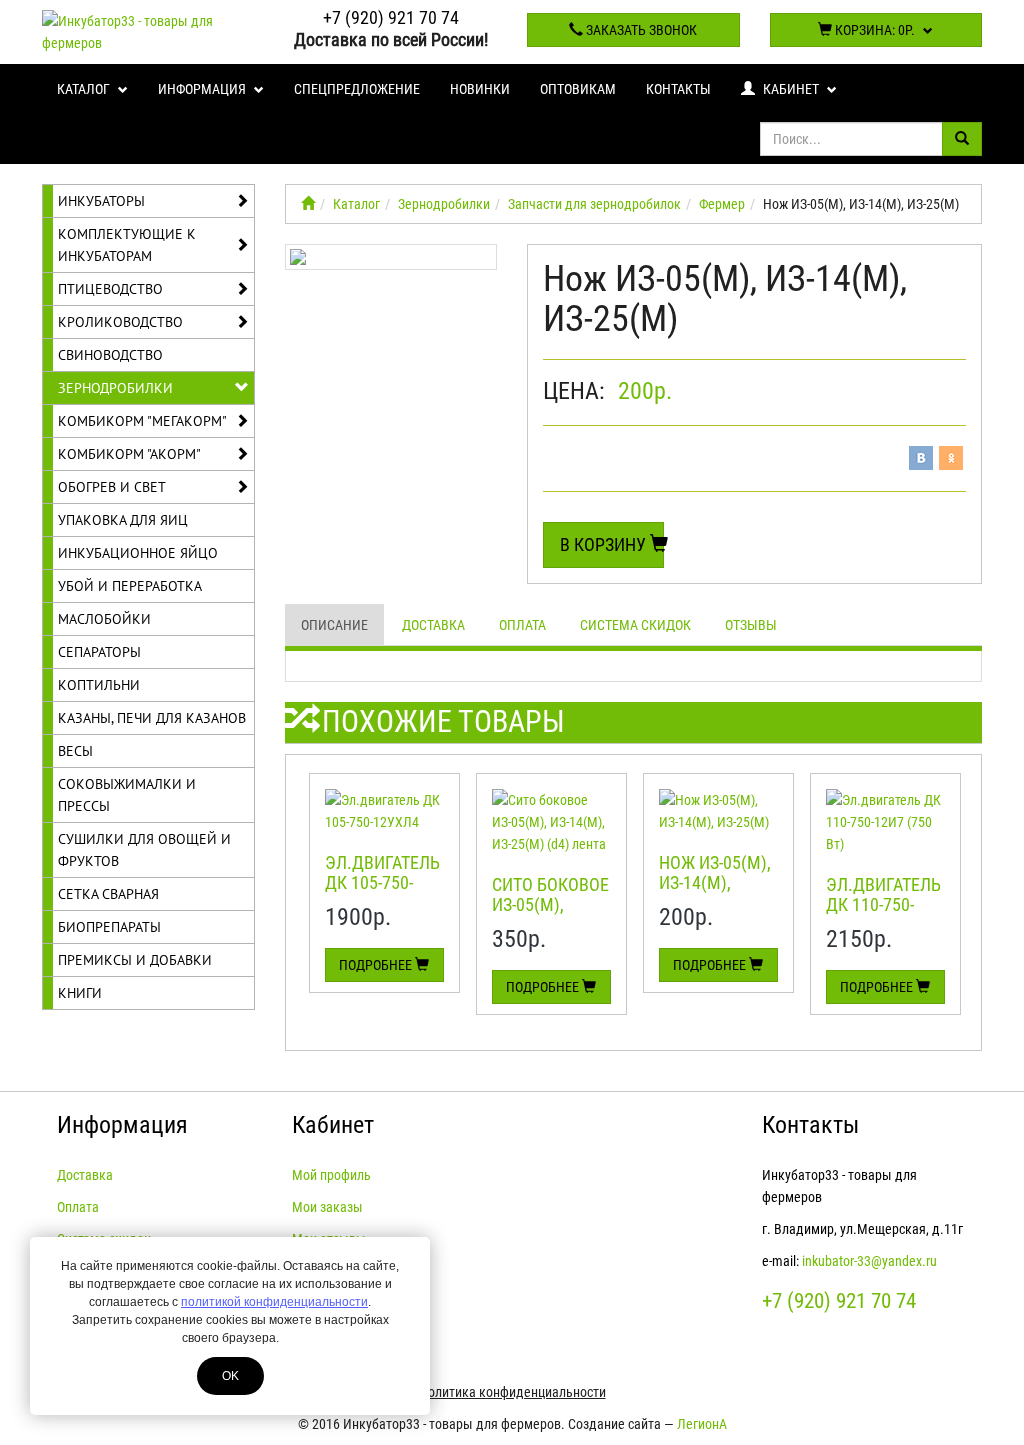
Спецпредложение (357, 89)
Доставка (433, 625)
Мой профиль (331, 1175)
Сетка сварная (108, 894)
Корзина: (873, 30)
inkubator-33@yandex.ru (869, 1261)
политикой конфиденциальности (274, 1302)
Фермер (722, 204)
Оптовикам (578, 89)
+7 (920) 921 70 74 (391, 17)
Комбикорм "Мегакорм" (142, 421)
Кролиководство (120, 322)
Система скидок (635, 625)
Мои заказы (327, 1207)
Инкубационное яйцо (138, 553)
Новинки (480, 89)
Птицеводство (110, 289)
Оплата (522, 625)
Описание (334, 625)
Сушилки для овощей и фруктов (144, 850)
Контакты (678, 89)
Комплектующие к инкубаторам (127, 245)
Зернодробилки (115, 388)
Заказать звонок (640, 30)
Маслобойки (104, 619)
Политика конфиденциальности (512, 1392)
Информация (203, 89)
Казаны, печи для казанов (152, 718)
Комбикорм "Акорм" (129, 454)
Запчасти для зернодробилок (594, 204)
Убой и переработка (130, 586)
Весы (75, 751)
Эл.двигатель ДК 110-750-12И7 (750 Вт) (883, 904)
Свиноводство (110, 355)
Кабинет (791, 89)
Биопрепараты (109, 927)
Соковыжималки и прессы (127, 795)
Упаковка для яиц (123, 520)
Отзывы (751, 625)
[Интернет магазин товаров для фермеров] (308, 204)
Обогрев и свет (112, 487)
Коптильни (99, 685)
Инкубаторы (101, 201)
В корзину (605, 544)
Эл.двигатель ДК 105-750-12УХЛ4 (382, 882)
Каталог (85, 89)
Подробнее (377, 965)
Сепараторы (99, 652)
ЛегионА (702, 1424)
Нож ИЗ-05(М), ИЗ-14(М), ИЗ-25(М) (715, 882)
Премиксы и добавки (135, 960)
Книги (80, 993)
